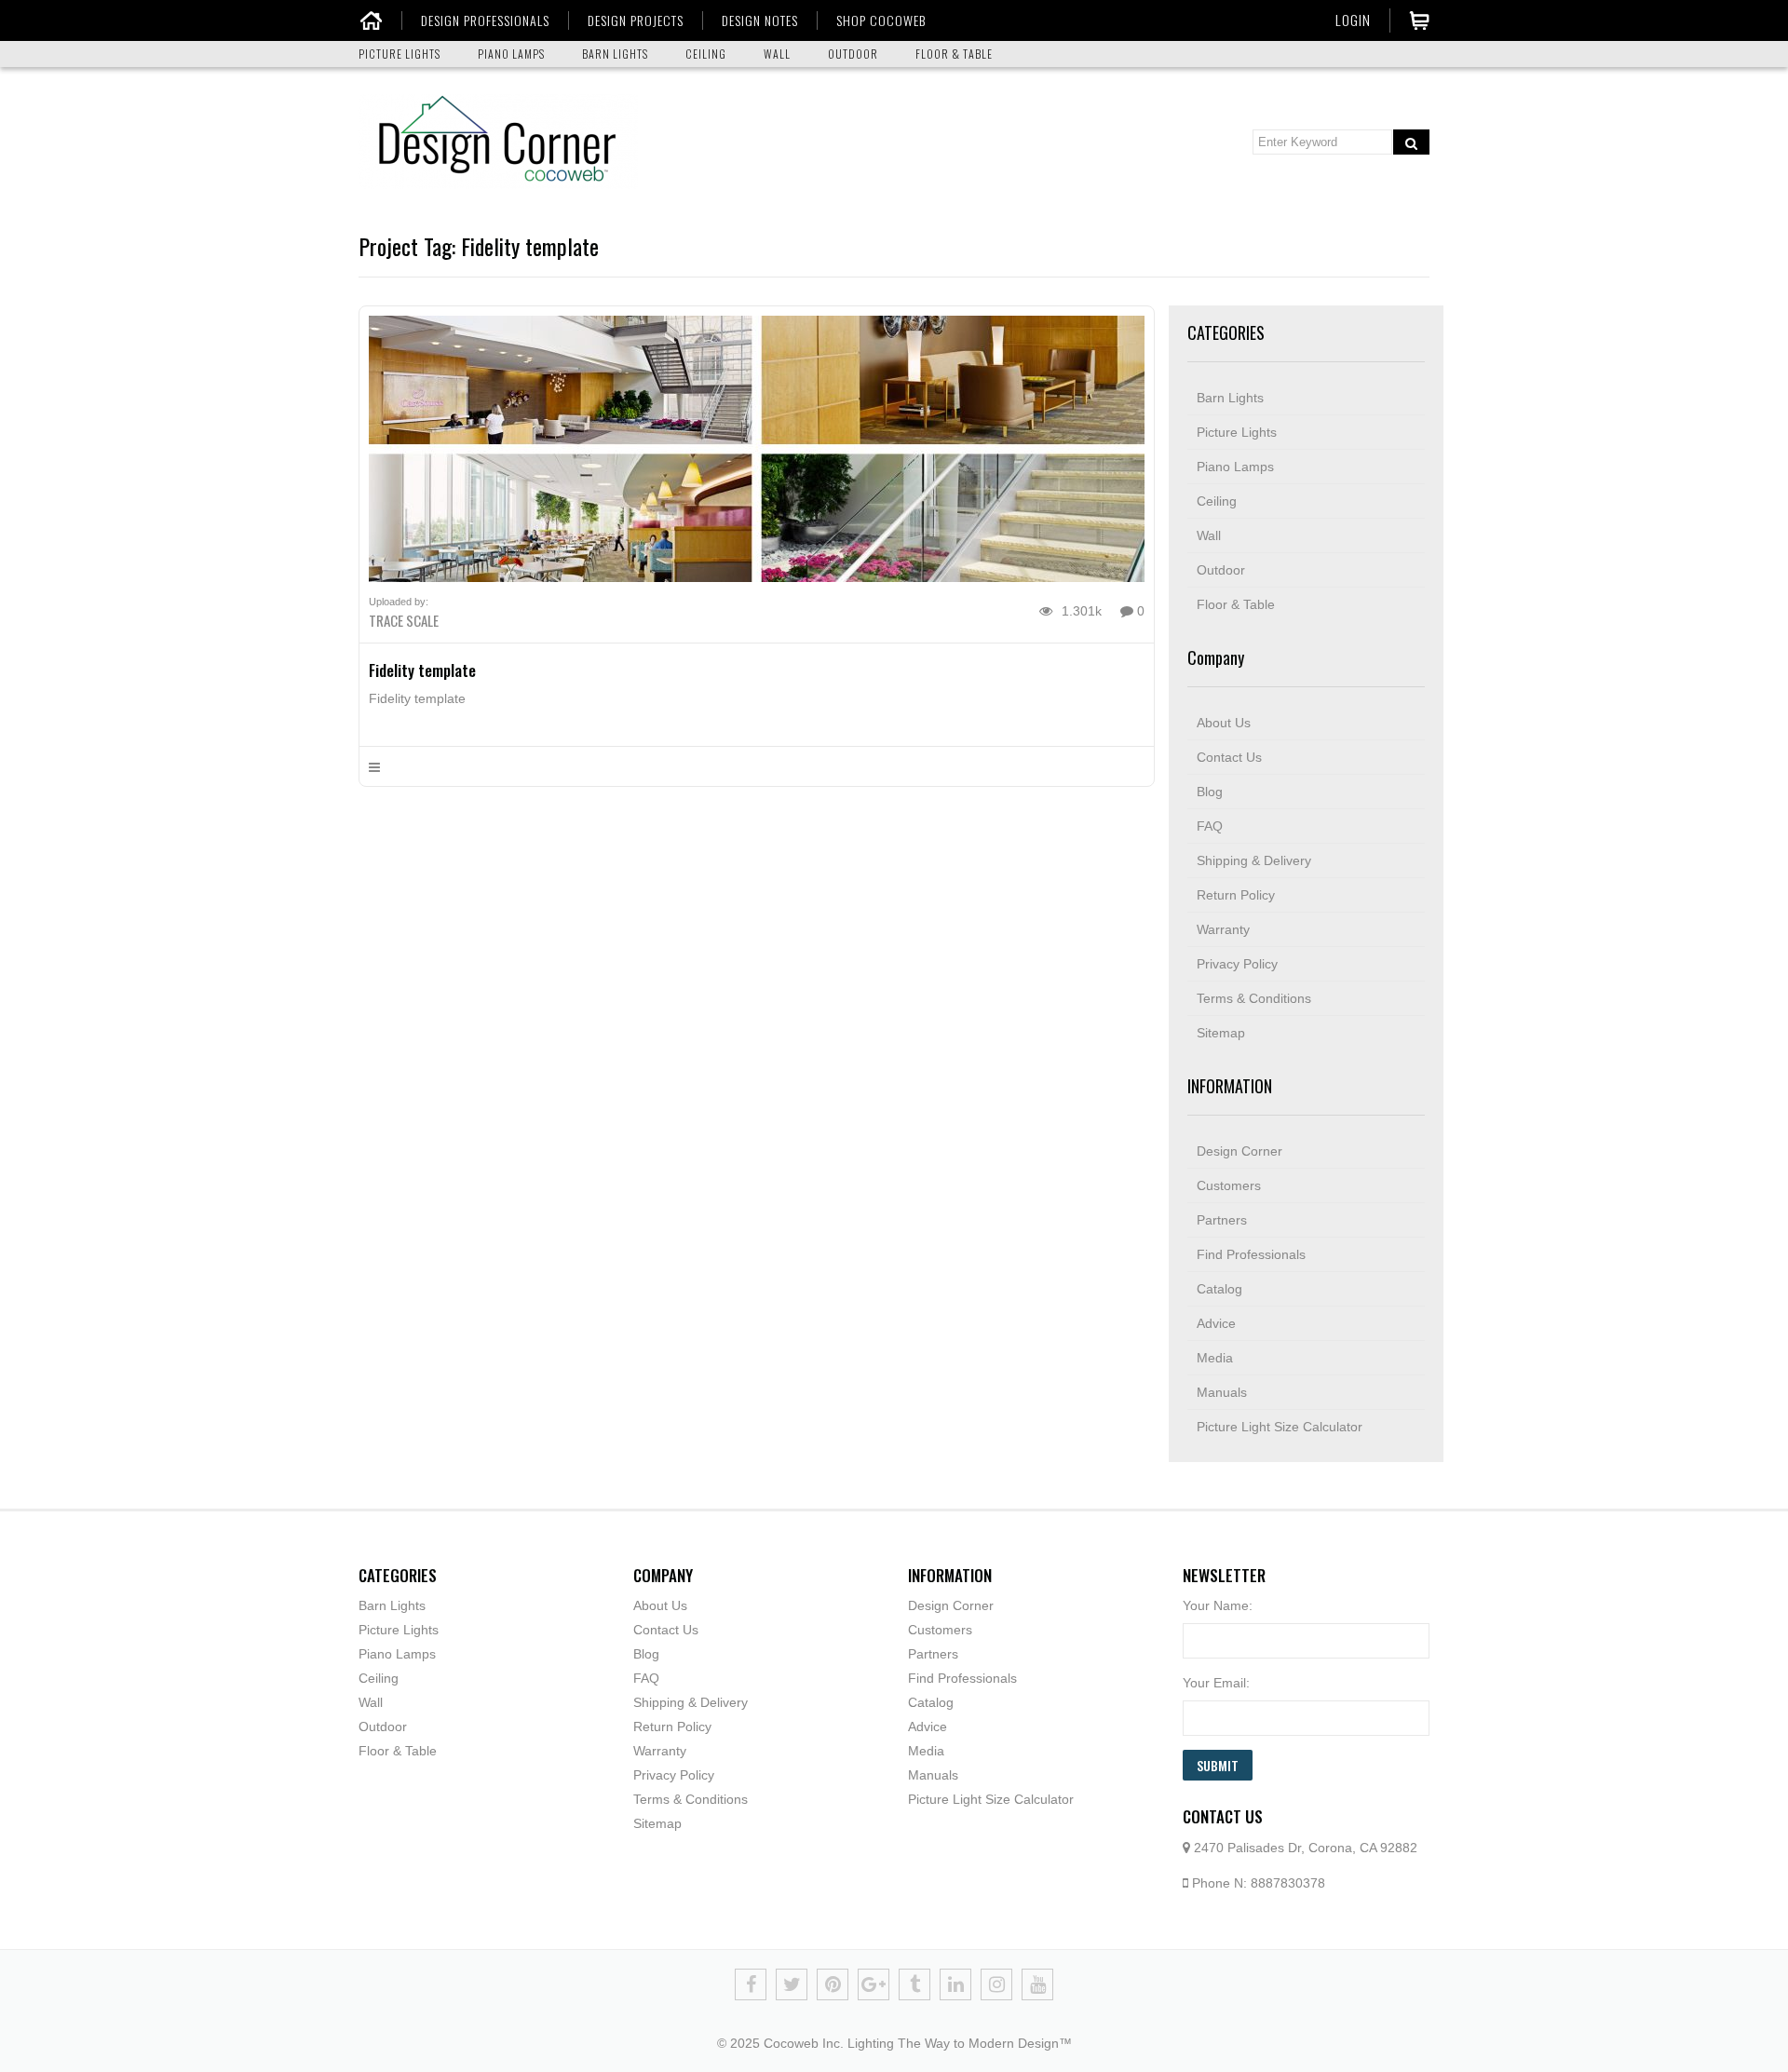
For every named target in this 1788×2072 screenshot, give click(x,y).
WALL (777, 54)
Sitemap (1221, 1033)
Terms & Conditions (1254, 998)
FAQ (1210, 826)
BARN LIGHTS (615, 54)
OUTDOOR (853, 54)
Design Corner (1239, 1151)
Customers (1229, 1185)
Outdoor (1221, 570)
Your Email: (1216, 1683)
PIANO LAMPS (511, 54)
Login (1353, 20)
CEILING (706, 54)
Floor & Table (1236, 604)
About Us (1224, 723)
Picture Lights (1237, 432)
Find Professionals (1251, 1254)
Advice (1216, 1323)
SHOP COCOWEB (881, 20)
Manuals (1222, 1392)
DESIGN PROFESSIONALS (485, 20)
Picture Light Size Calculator (1280, 1427)
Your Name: (1218, 1605)
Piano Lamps (1235, 467)
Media (1215, 1358)
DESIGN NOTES (760, 20)
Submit (1218, 1765)
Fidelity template (422, 670)
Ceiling (1217, 501)
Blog (1210, 792)
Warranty (1223, 929)
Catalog (1219, 1289)
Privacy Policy (1237, 964)
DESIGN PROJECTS (636, 20)
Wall (1209, 535)
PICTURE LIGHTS (400, 54)
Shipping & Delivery (1254, 860)
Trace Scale (404, 620)
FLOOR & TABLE (954, 54)
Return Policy (1236, 895)
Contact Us (1229, 757)
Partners (1222, 1220)
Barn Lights (1230, 398)
